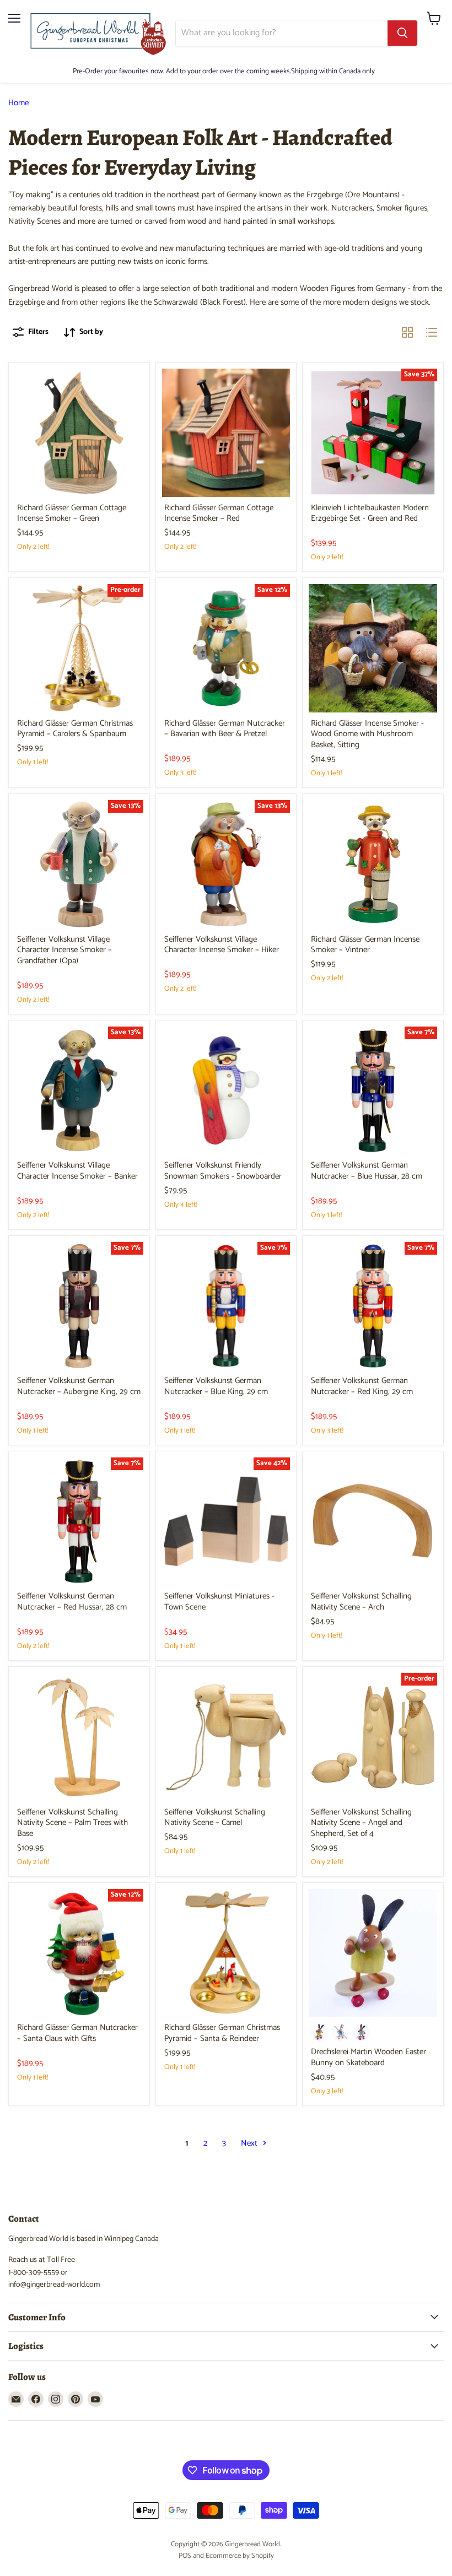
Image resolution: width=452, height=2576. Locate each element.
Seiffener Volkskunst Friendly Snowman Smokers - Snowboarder (223, 1171)
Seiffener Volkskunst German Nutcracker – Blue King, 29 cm (216, 1386)
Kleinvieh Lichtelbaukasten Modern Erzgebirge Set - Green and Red (370, 513)
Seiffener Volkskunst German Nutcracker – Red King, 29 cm (362, 1386)
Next (250, 2143)
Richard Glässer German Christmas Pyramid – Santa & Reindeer (222, 2033)
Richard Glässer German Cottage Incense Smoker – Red (219, 513)
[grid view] (407, 332)
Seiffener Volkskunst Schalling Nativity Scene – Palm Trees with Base (72, 1823)
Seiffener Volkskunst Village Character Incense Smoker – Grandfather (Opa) (64, 950)
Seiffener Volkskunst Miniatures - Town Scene (219, 1602)
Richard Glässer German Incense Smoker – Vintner (365, 945)
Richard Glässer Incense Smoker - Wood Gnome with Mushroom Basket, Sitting (367, 734)
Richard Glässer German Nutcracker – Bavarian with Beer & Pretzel (225, 729)
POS (185, 2556)
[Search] (402, 33)
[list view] (432, 332)
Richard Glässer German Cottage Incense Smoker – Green (72, 513)
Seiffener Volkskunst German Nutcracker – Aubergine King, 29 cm (79, 1386)
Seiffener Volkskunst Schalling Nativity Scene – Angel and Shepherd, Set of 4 (361, 1823)
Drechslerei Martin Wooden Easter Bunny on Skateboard (368, 2057)
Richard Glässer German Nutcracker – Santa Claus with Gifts (77, 2033)
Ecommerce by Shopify (240, 2556)
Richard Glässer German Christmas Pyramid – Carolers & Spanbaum (75, 729)
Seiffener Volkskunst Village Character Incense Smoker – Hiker (222, 945)
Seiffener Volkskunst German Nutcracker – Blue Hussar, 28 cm (367, 1171)
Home (18, 103)
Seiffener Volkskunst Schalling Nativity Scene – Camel (215, 1818)
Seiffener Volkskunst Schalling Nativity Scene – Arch (361, 1602)
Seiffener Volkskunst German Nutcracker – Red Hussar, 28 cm (72, 1602)
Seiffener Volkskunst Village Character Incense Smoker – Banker (77, 1171)
